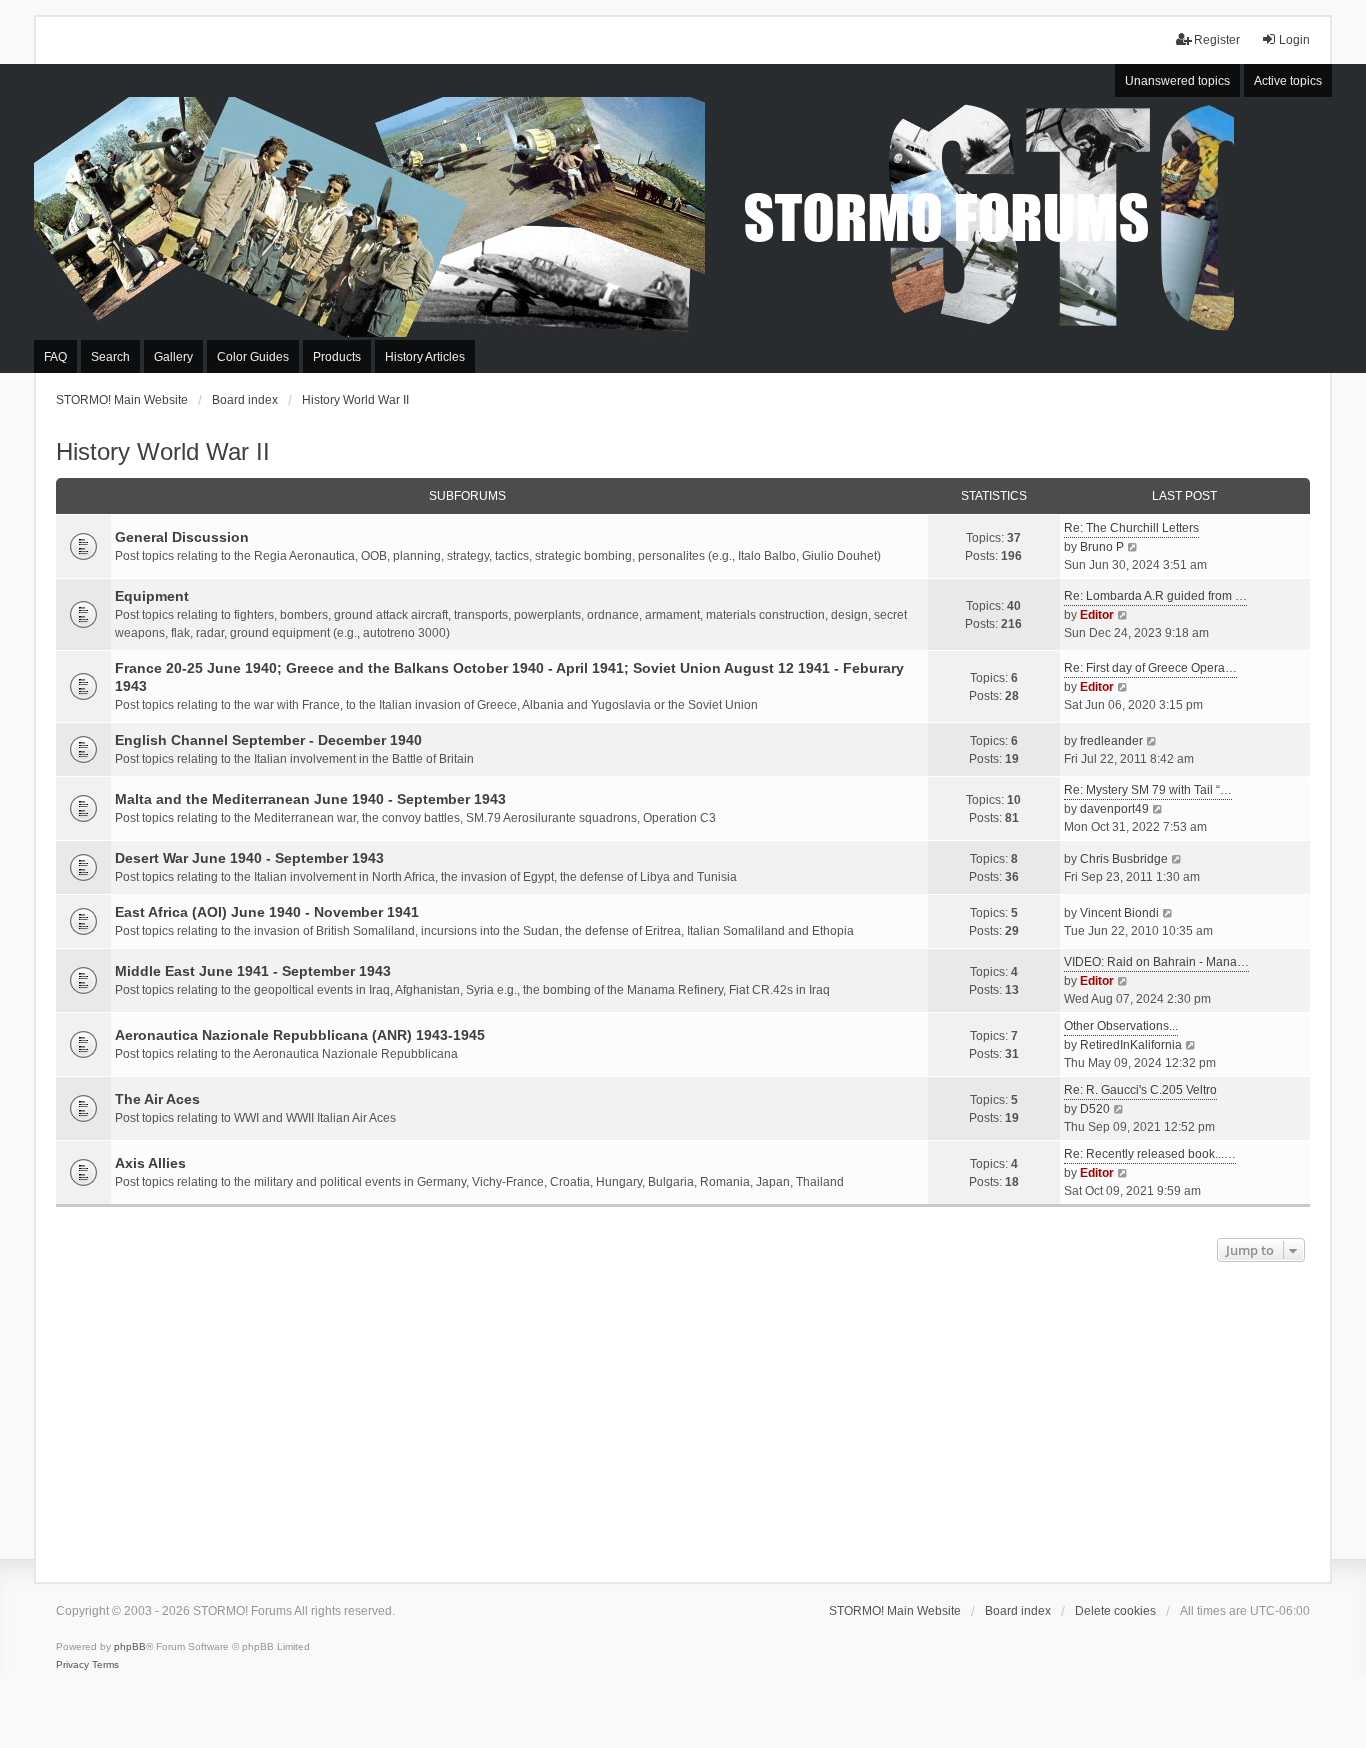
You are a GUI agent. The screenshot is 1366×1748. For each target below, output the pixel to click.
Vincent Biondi (1119, 913)
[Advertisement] (683, 1417)
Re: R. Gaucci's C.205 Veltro (1140, 1090)
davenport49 (1114, 809)
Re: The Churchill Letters (1131, 528)
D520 (1095, 1109)
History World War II (163, 451)
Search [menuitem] (110, 357)
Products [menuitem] (337, 357)
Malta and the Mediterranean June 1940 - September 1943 (310, 799)
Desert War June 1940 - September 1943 (249, 858)
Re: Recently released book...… (1150, 1154)
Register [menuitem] (1217, 40)
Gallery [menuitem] (173, 357)
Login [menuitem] (1294, 40)
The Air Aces (157, 1099)
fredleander (1111, 741)
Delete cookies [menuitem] (1115, 1611)
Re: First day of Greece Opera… (1150, 668)
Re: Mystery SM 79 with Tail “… (1148, 790)
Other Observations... (1121, 1026)
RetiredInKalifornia (1131, 1045)
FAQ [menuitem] (55, 357)
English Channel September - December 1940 (268, 740)
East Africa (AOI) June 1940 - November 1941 (267, 912)
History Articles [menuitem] (425, 357)
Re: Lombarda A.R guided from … (1155, 596)
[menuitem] (72, 1665)
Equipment (152, 596)
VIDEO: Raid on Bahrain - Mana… (1156, 962)
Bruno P (1102, 547)
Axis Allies (150, 1163)
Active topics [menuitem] (1288, 81)
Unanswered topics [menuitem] (1177, 81)
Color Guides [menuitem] (253, 357)
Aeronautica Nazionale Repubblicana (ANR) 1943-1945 (300, 1035)
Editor (1097, 615)
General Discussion (182, 537)
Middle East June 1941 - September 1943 (253, 971)
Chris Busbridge (1124, 859)
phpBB (130, 1646)
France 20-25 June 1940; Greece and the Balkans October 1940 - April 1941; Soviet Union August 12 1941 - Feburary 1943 (509, 677)
